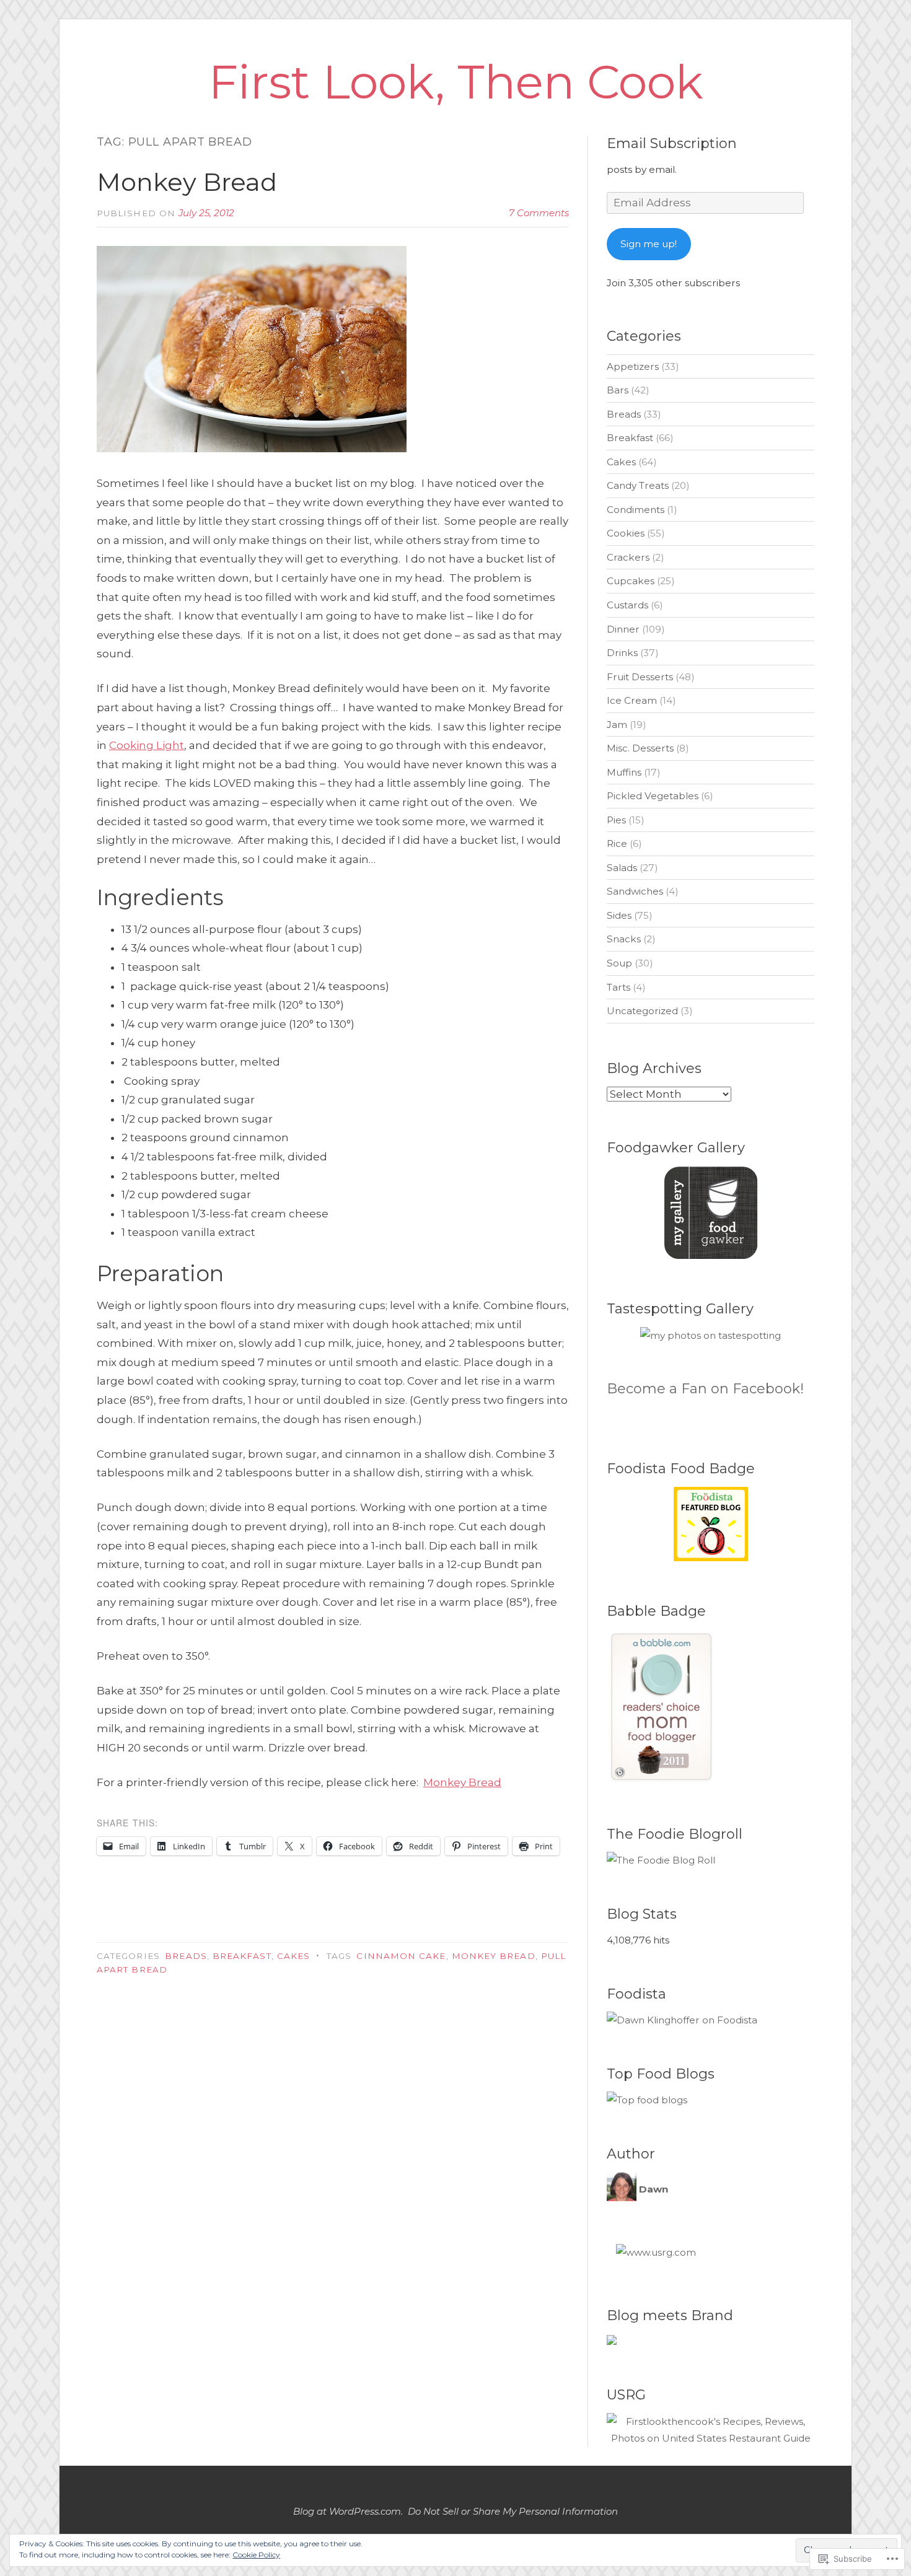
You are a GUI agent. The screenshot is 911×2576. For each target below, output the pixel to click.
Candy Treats (638, 485)
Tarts (618, 987)
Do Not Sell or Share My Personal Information (513, 2511)
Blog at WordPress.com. (348, 2511)
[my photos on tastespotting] (711, 1335)
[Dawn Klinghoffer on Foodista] (682, 2020)
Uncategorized (642, 1011)
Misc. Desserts (640, 748)
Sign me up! (649, 244)
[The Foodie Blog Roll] (661, 1860)
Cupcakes (631, 581)
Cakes (293, 1956)
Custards (627, 605)
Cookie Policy (256, 2555)
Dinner (623, 629)
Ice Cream (632, 700)
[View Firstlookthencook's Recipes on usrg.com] (711, 2438)
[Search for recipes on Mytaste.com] (647, 2100)
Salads (622, 868)
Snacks (624, 939)
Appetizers (633, 366)
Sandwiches (635, 891)
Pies (616, 820)
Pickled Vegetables (653, 796)
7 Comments (539, 213)
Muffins (624, 772)
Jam (617, 725)
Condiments (636, 510)
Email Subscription (672, 143)
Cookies (626, 533)
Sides (619, 915)
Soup (619, 963)
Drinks (622, 653)
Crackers (628, 557)
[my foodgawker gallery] (711, 1255)
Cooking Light (147, 745)
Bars (618, 390)
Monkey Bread (187, 182)
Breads (186, 1956)
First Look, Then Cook (456, 82)
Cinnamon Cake (401, 1956)
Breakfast (242, 1956)
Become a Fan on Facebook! (705, 1389)
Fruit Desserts (640, 677)
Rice (617, 843)
